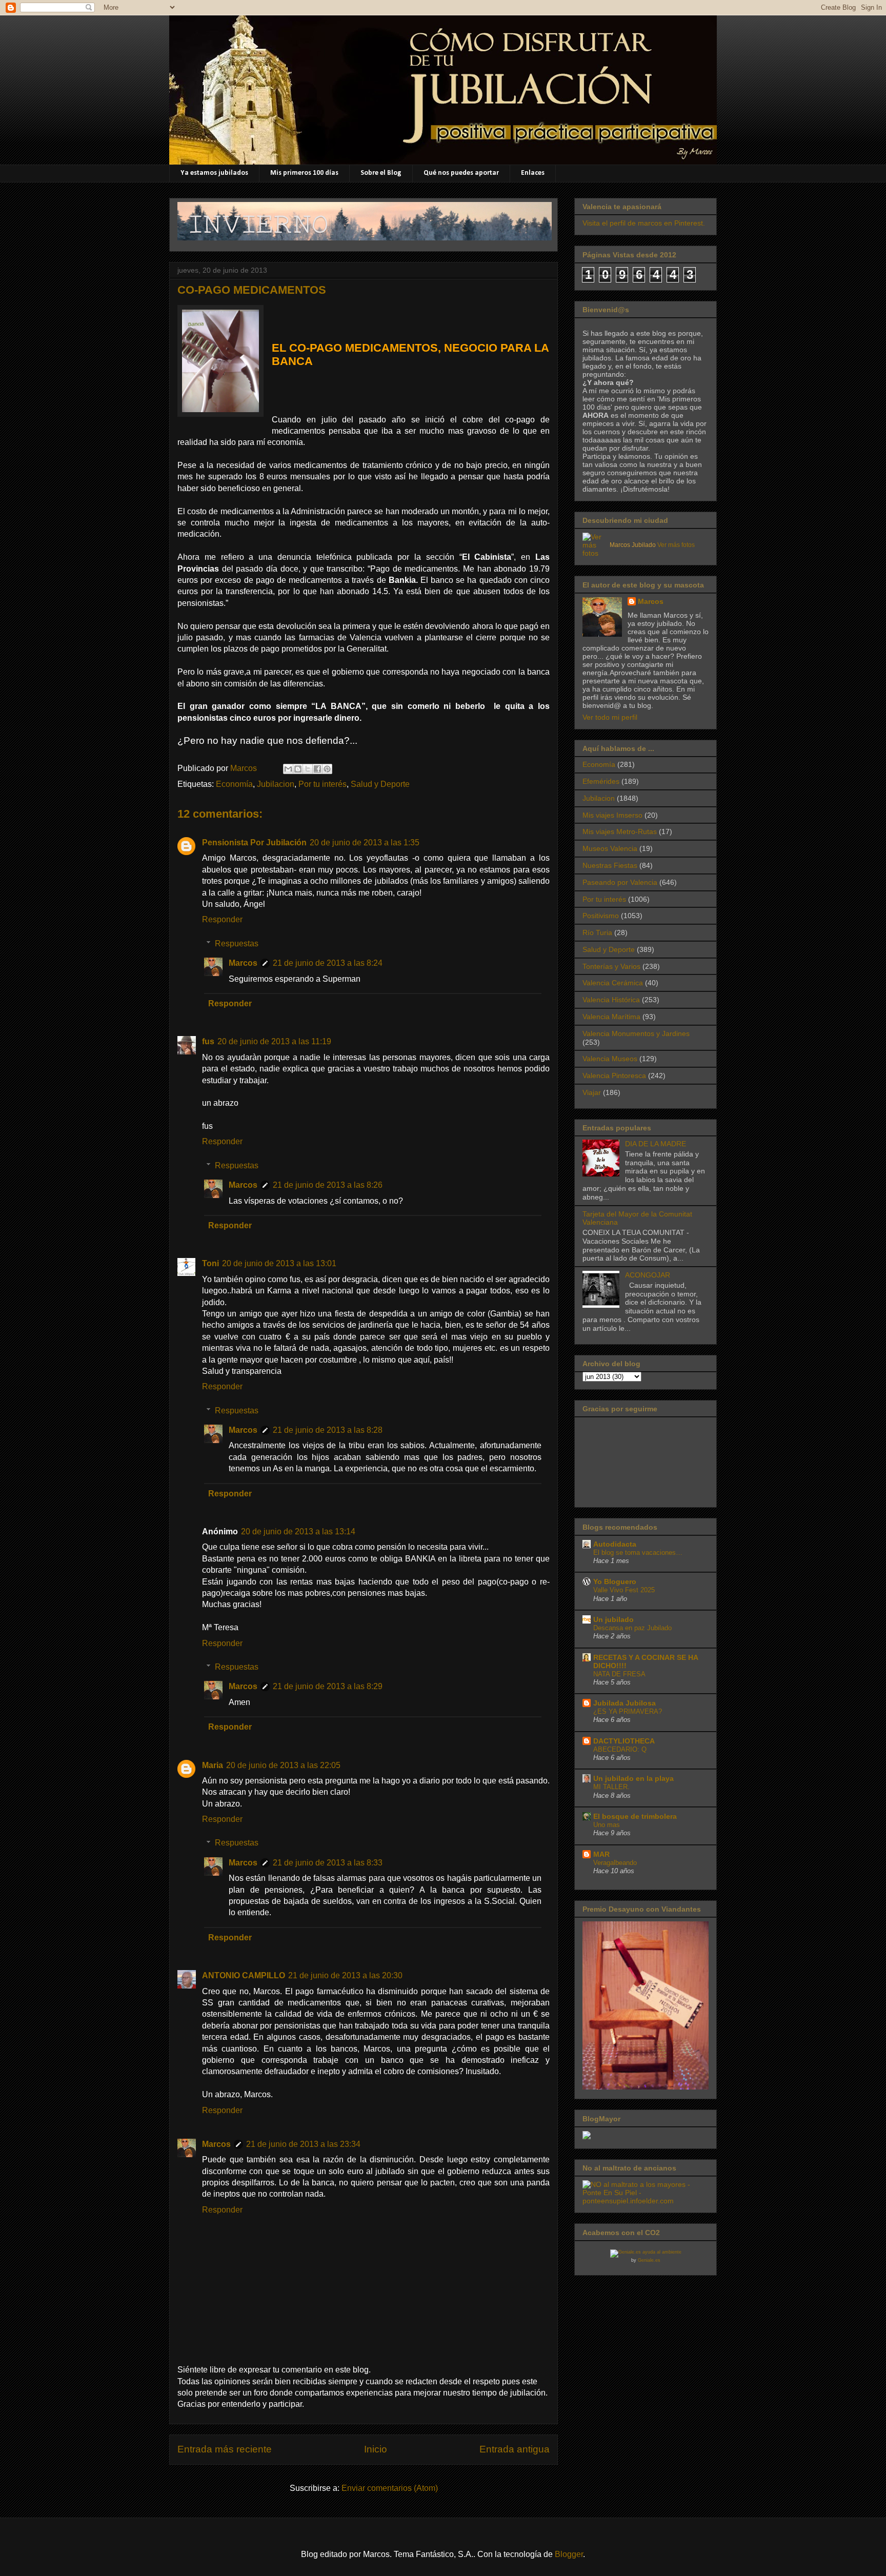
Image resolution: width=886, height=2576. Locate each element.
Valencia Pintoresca (614, 1076)
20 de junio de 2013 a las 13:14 (298, 1532)
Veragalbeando (615, 1863)
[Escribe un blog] (298, 769)
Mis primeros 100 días (304, 173)
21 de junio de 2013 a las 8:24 (328, 963)
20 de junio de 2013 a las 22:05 (283, 1765)
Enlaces (533, 173)
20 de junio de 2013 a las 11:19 (274, 1041)
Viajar (592, 1092)
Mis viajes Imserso (612, 815)
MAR (601, 1854)
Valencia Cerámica (613, 983)
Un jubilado (613, 1619)
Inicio (376, 2449)
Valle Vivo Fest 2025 (624, 1590)
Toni (210, 1263)
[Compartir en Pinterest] (327, 769)
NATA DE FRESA (619, 1674)
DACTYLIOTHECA (624, 1741)
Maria (213, 1765)
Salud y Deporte (380, 784)
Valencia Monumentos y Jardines (636, 1033)
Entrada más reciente (225, 2449)
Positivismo (601, 916)
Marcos (243, 963)
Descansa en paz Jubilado (632, 1628)
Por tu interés (323, 784)
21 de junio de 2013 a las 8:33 (328, 1863)
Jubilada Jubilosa (625, 1703)
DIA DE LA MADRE (656, 1144)
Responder (222, 919)
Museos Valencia (610, 848)
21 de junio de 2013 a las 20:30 (345, 1975)
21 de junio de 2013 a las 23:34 (303, 2144)
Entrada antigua (515, 2449)
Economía (234, 784)
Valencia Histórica (611, 1000)
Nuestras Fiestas (610, 865)
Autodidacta (615, 1544)
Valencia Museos (610, 1059)
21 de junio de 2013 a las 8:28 (328, 1430)
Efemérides (601, 781)
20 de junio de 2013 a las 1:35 (365, 843)
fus (208, 1041)
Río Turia (597, 932)
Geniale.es (649, 2260)
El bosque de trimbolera (635, 1816)
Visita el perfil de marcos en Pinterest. (644, 223)
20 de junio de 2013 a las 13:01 (279, 1263)
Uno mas (607, 1825)
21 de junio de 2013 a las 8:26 (328, 1185)
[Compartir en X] (308, 769)
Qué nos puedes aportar (461, 173)
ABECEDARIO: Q (620, 1749)
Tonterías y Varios (611, 966)
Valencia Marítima (611, 1017)
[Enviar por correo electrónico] (288, 769)
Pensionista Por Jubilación (254, 843)
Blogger (569, 2554)
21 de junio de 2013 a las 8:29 (328, 1686)
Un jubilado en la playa (633, 1778)
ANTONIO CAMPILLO (244, 1975)
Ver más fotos (676, 545)
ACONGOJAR (648, 1275)
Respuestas (237, 944)
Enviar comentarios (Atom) (390, 2488)
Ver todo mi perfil (610, 717)
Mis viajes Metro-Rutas (620, 831)
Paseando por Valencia (620, 882)
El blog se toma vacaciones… (638, 1553)
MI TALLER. (611, 1787)
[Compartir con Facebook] (317, 769)
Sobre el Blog (381, 173)
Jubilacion (276, 784)
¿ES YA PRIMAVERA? (628, 1711)
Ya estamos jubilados (214, 173)
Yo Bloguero (615, 1581)
